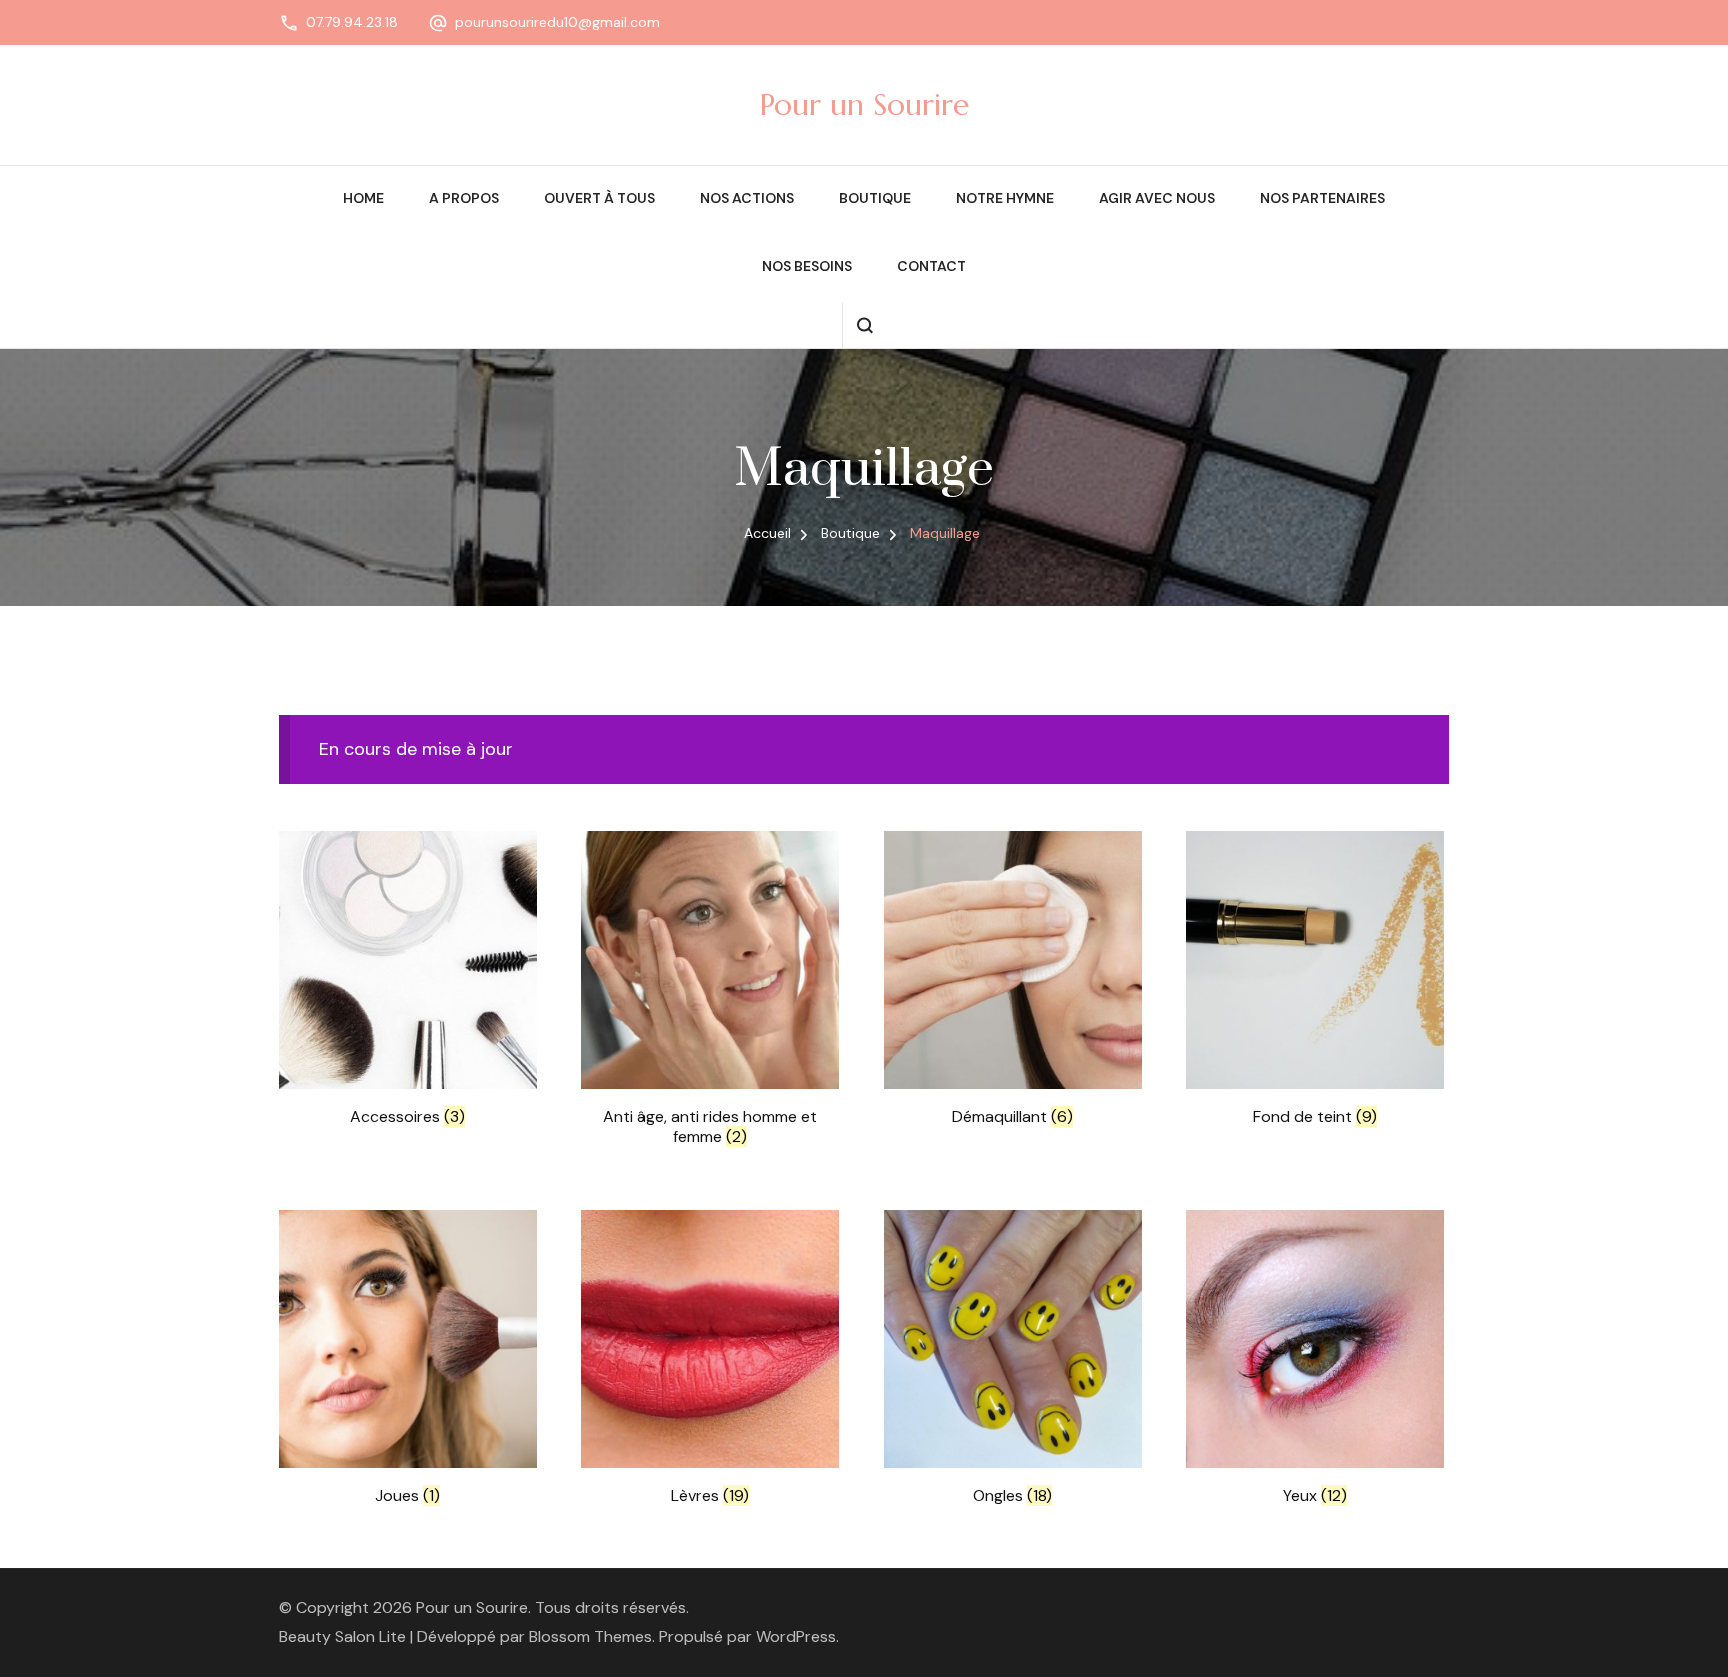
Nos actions (747, 198)
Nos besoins (807, 266)
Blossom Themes (590, 1636)
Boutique (875, 198)
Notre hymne (1005, 198)
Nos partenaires (1322, 198)
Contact (931, 266)
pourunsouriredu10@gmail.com (557, 22)
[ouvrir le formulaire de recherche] (864, 325)
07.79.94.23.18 (352, 22)
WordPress (796, 1636)
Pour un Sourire (864, 104)
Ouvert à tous (599, 198)
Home (363, 198)
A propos (464, 198)
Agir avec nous (1157, 198)
